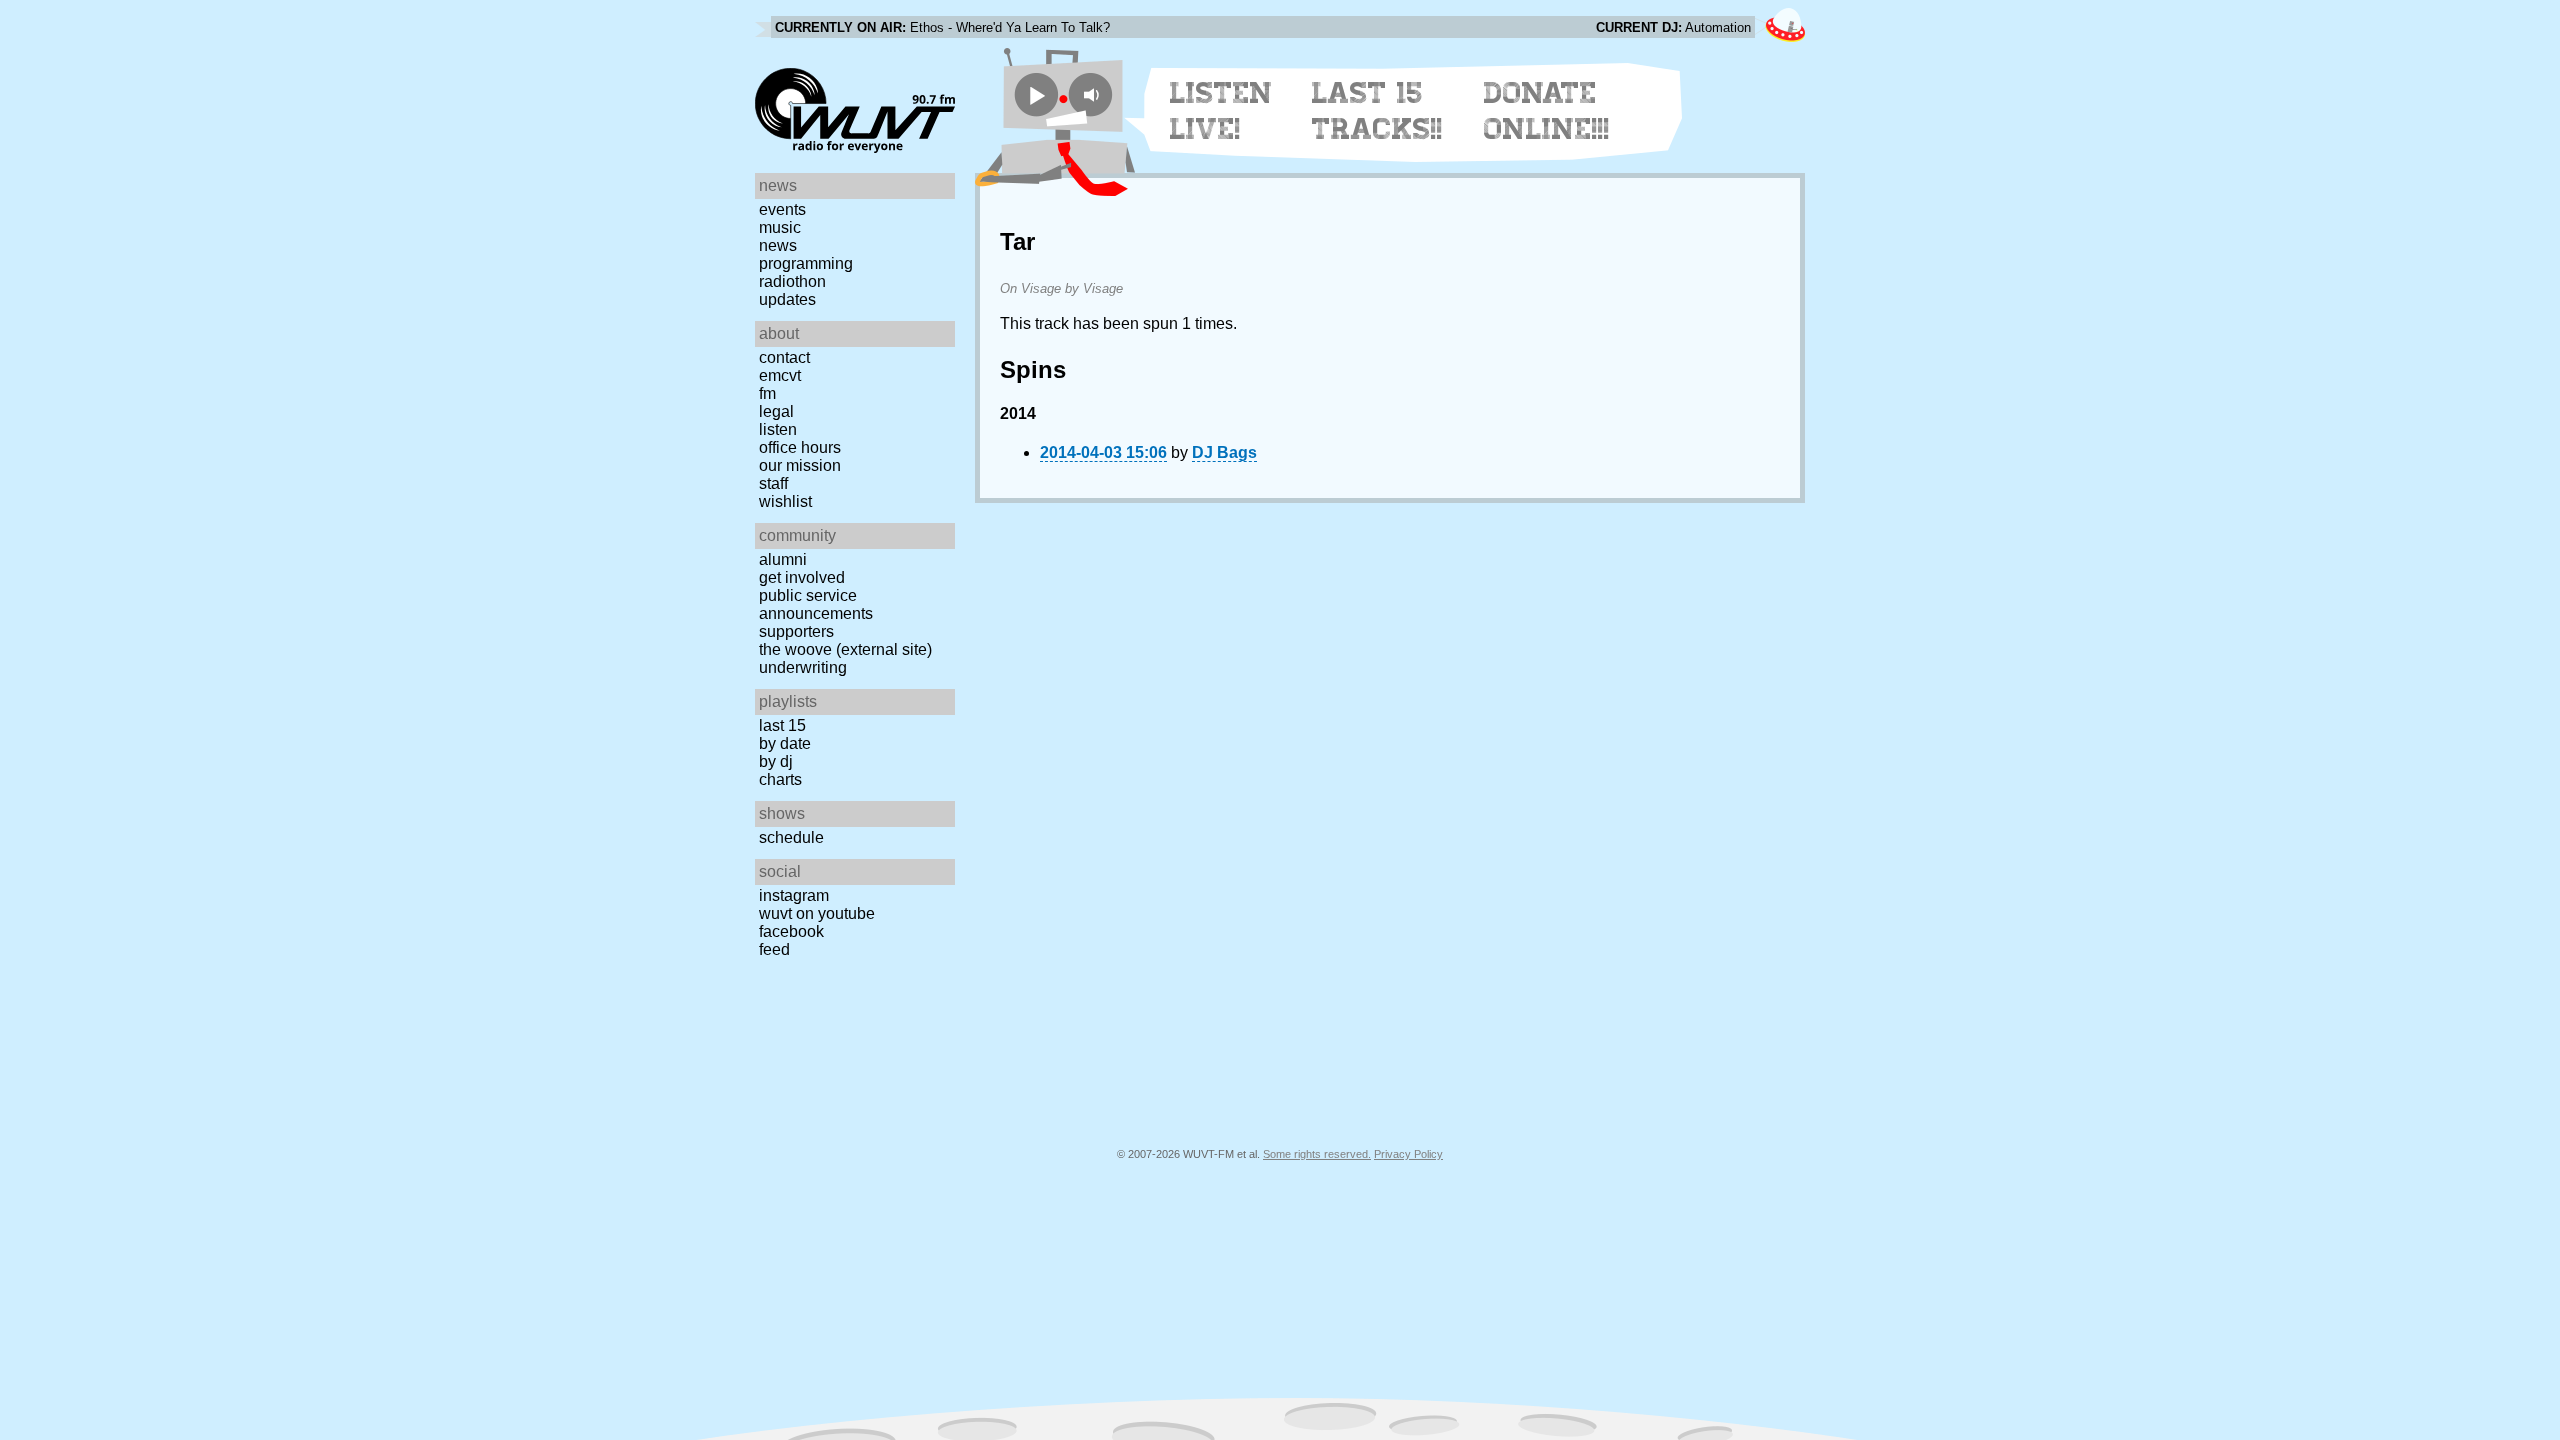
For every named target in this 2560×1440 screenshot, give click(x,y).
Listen (778, 429)
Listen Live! (1221, 111)
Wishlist (785, 501)
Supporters (796, 631)
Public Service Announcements (816, 604)
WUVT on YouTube (817, 913)
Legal (776, 411)
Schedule (791, 837)
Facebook (791, 931)
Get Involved (802, 577)
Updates (787, 299)
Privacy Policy (1408, 1154)
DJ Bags (1224, 452)
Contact (784, 357)
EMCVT (780, 375)
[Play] (1036, 94)
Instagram (794, 895)
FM (767, 393)
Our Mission (800, 465)
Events (782, 209)
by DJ (776, 761)
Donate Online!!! (1547, 111)
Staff (773, 483)
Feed (774, 949)
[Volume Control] (1093, 94)
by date (785, 743)
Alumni (783, 559)
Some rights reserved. (1317, 1154)
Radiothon (792, 281)
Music (780, 227)
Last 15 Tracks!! (1377, 111)
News (778, 245)
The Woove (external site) (845, 649)
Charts (780, 779)
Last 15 (782, 725)
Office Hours (800, 447)
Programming (806, 263)
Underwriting (803, 667)
